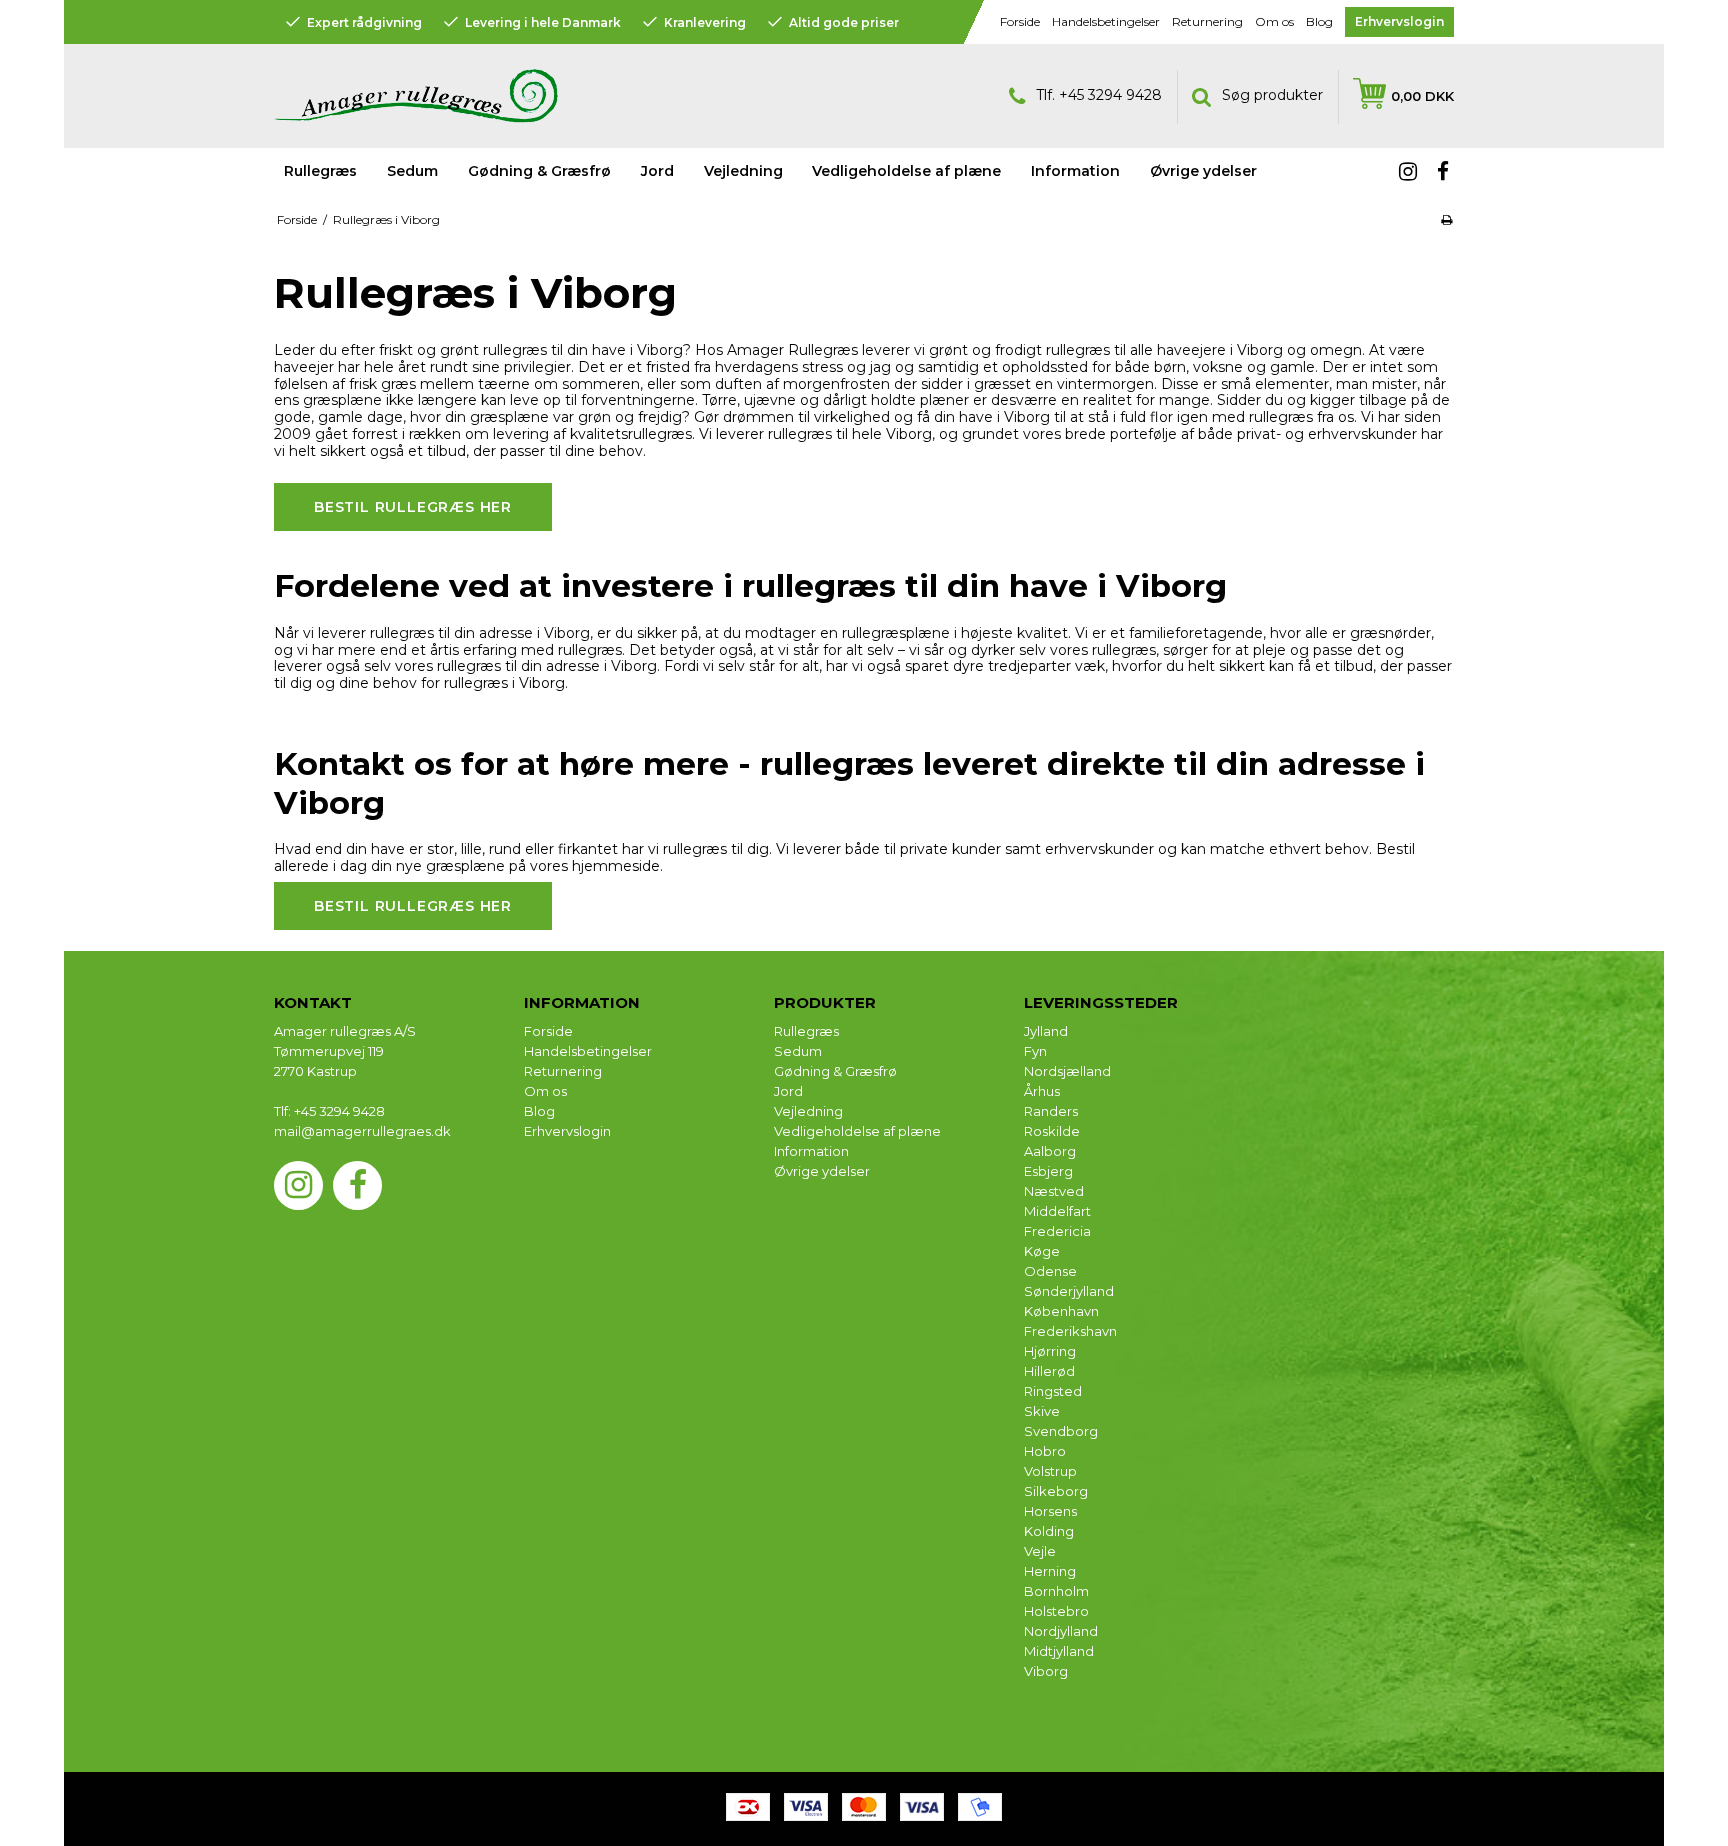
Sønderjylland (1069, 1291)
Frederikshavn (1070, 1331)
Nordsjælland (1067, 1071)
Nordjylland (1061, 1631)
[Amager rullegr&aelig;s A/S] (564, 96)
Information (811, 1151)
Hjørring (1050, 1351)
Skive (1042, 1411)
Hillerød (1049, 1371)
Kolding (1049, 1531)
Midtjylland (1059, 1651)
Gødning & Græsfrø (539, 171)
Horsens (1050, 1511)
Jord (657, 171)
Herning (1050, 1571)
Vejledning (808, 1111)
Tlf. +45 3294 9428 (1099, 95)
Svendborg (1061, 1431)
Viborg (1046, 1671)
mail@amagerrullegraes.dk (362, 1131)
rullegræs (515, 350)
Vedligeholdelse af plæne (906, 171)
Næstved (1054, 1191)
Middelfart (1057, 1211)
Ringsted (1053, 1391)
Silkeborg (1056, 1491)
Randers (1051, 1111)
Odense (1050, 1271)
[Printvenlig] (1446, 219)
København (1061, 1311)
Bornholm (1056, 1591)
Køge (1042, 1251)
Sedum (412, 171)
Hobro (1045, 1451)
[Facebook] (1443, 172)
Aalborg (1050, 1151)
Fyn (1035, 1051)
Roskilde (1052, 1131)
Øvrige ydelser (822, 1171)
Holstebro (1056, 1611)
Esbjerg (1048, 1171)
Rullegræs (320, 171)
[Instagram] (1408, 172)
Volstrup (1050, 1471)
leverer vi (891, 350)
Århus (1042, 1091)
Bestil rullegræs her (413, 507)
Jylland (1046, 1031)
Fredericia (1057, 1231)
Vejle (1040, 1551)
